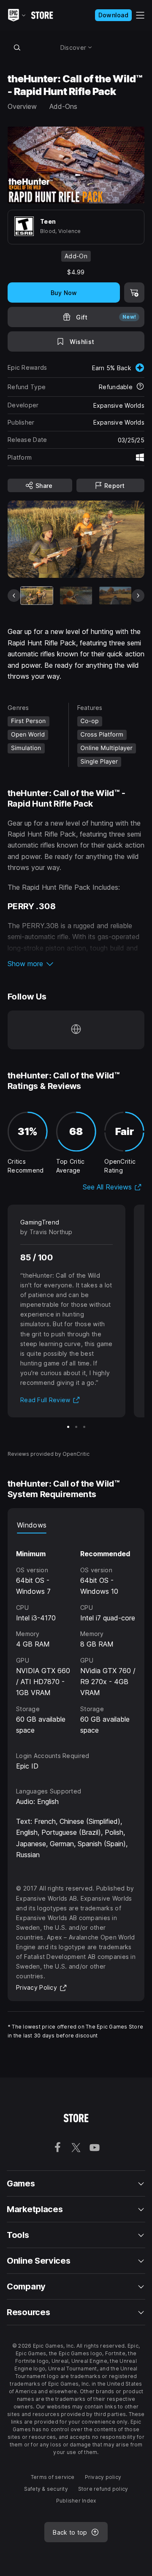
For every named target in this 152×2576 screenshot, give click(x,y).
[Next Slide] (138, 596)
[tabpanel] (76, 1635)
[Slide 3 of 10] (115, 596)
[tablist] (76, 1525)
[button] (76, 964)
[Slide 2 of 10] (76, 596)
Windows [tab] (32, 1525)
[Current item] (37, 596)
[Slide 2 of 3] (76, 1427)
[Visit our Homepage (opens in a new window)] (76, 1030)
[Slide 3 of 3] (84, 1427)
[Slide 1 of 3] (68, 1427)
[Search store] (17, 47)
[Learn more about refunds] (140, 387)
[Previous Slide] (14, 596)
